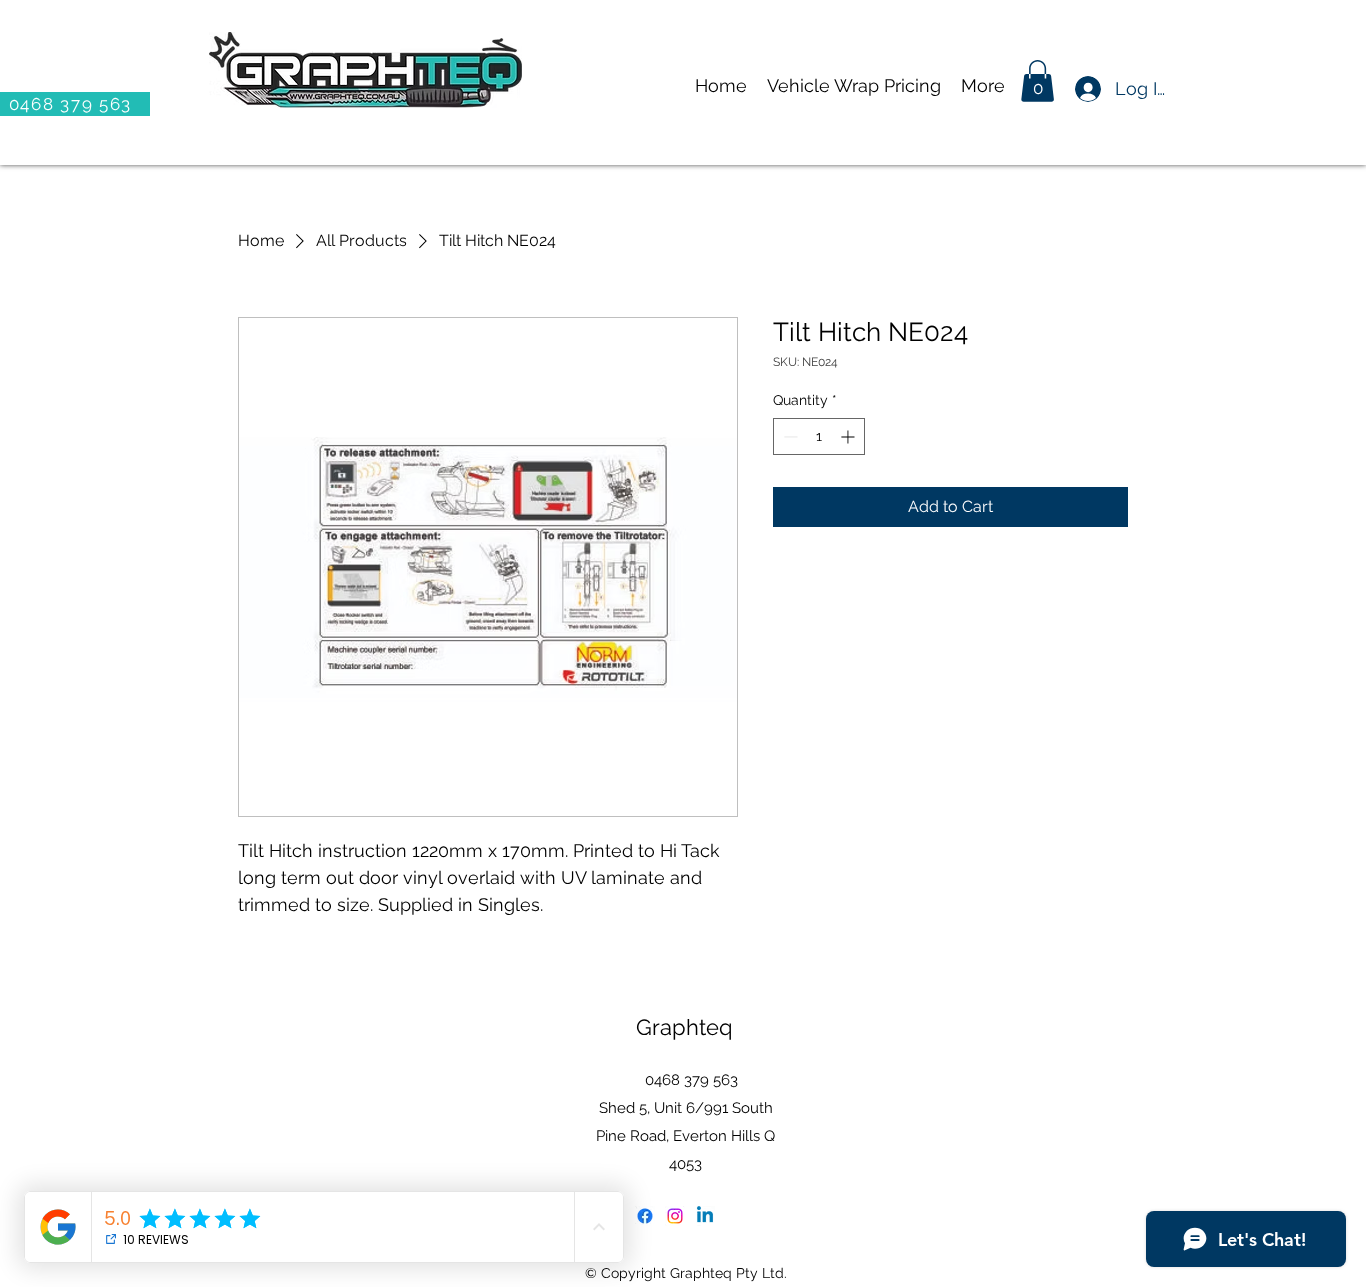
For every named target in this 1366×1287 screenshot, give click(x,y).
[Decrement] (788, 436)
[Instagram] (675, 1216)
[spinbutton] (819, 436)
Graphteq (684, 1027)
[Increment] (849, 436)
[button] (1037, 81)
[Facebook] (645, 1216)
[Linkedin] (705, 1216)
